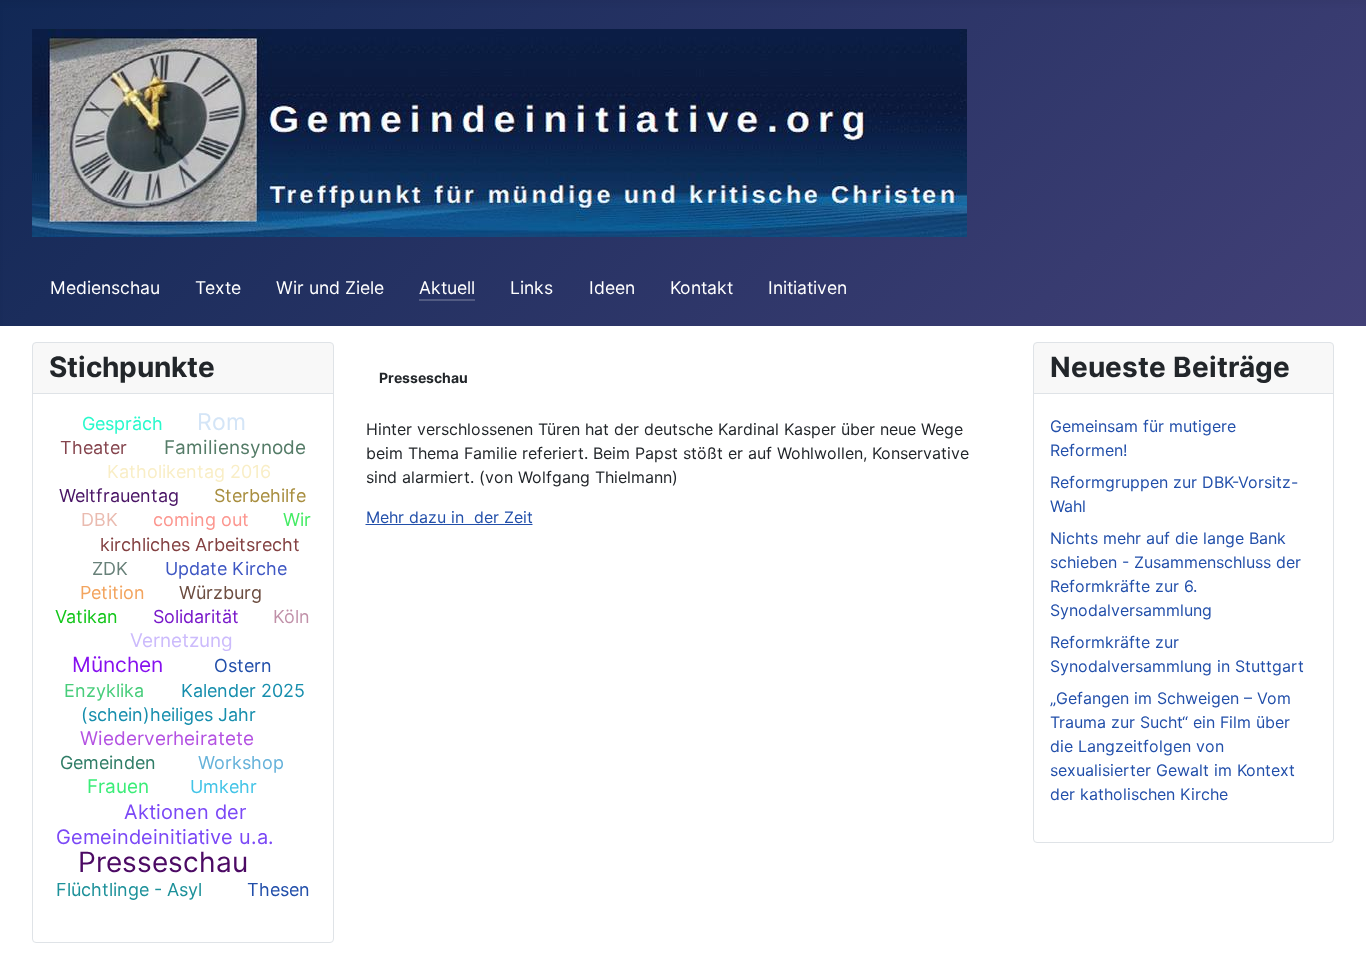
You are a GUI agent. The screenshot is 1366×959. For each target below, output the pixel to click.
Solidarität (196, 616)
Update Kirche (226, 568)
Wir (297, 519)
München (117, 664)
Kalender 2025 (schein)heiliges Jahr (193, 702)
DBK (99, 519)
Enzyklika (104, 690)
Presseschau (163, 862)
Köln (291, 616)
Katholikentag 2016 (189, 471)
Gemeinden (108, 762)
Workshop (241, 762)
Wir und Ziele (330, 287)
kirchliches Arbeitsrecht (200, 544)
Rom (221, 422)
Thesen (278, 889)
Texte (218, 287)
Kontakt (701, 287)
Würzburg (220, 592)
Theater (93, 447)
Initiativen (807, 287)
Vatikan (86, 616)
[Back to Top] (1331, 922)
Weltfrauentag (119, 495)
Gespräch (122, 423)
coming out (201, 519)
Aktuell (447, 287)
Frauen (118, 786)
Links (531, 287)
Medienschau (105, 287)
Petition (112, 592)
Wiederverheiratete (167, 738)
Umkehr (223, 786)
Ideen (612, 287)
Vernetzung (181, 640)
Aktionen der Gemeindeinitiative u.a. (165, 824)
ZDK (110, 568)
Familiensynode (235, 447)
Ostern (243, 665)
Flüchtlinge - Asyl (129, 889)
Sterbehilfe (260, 495)
